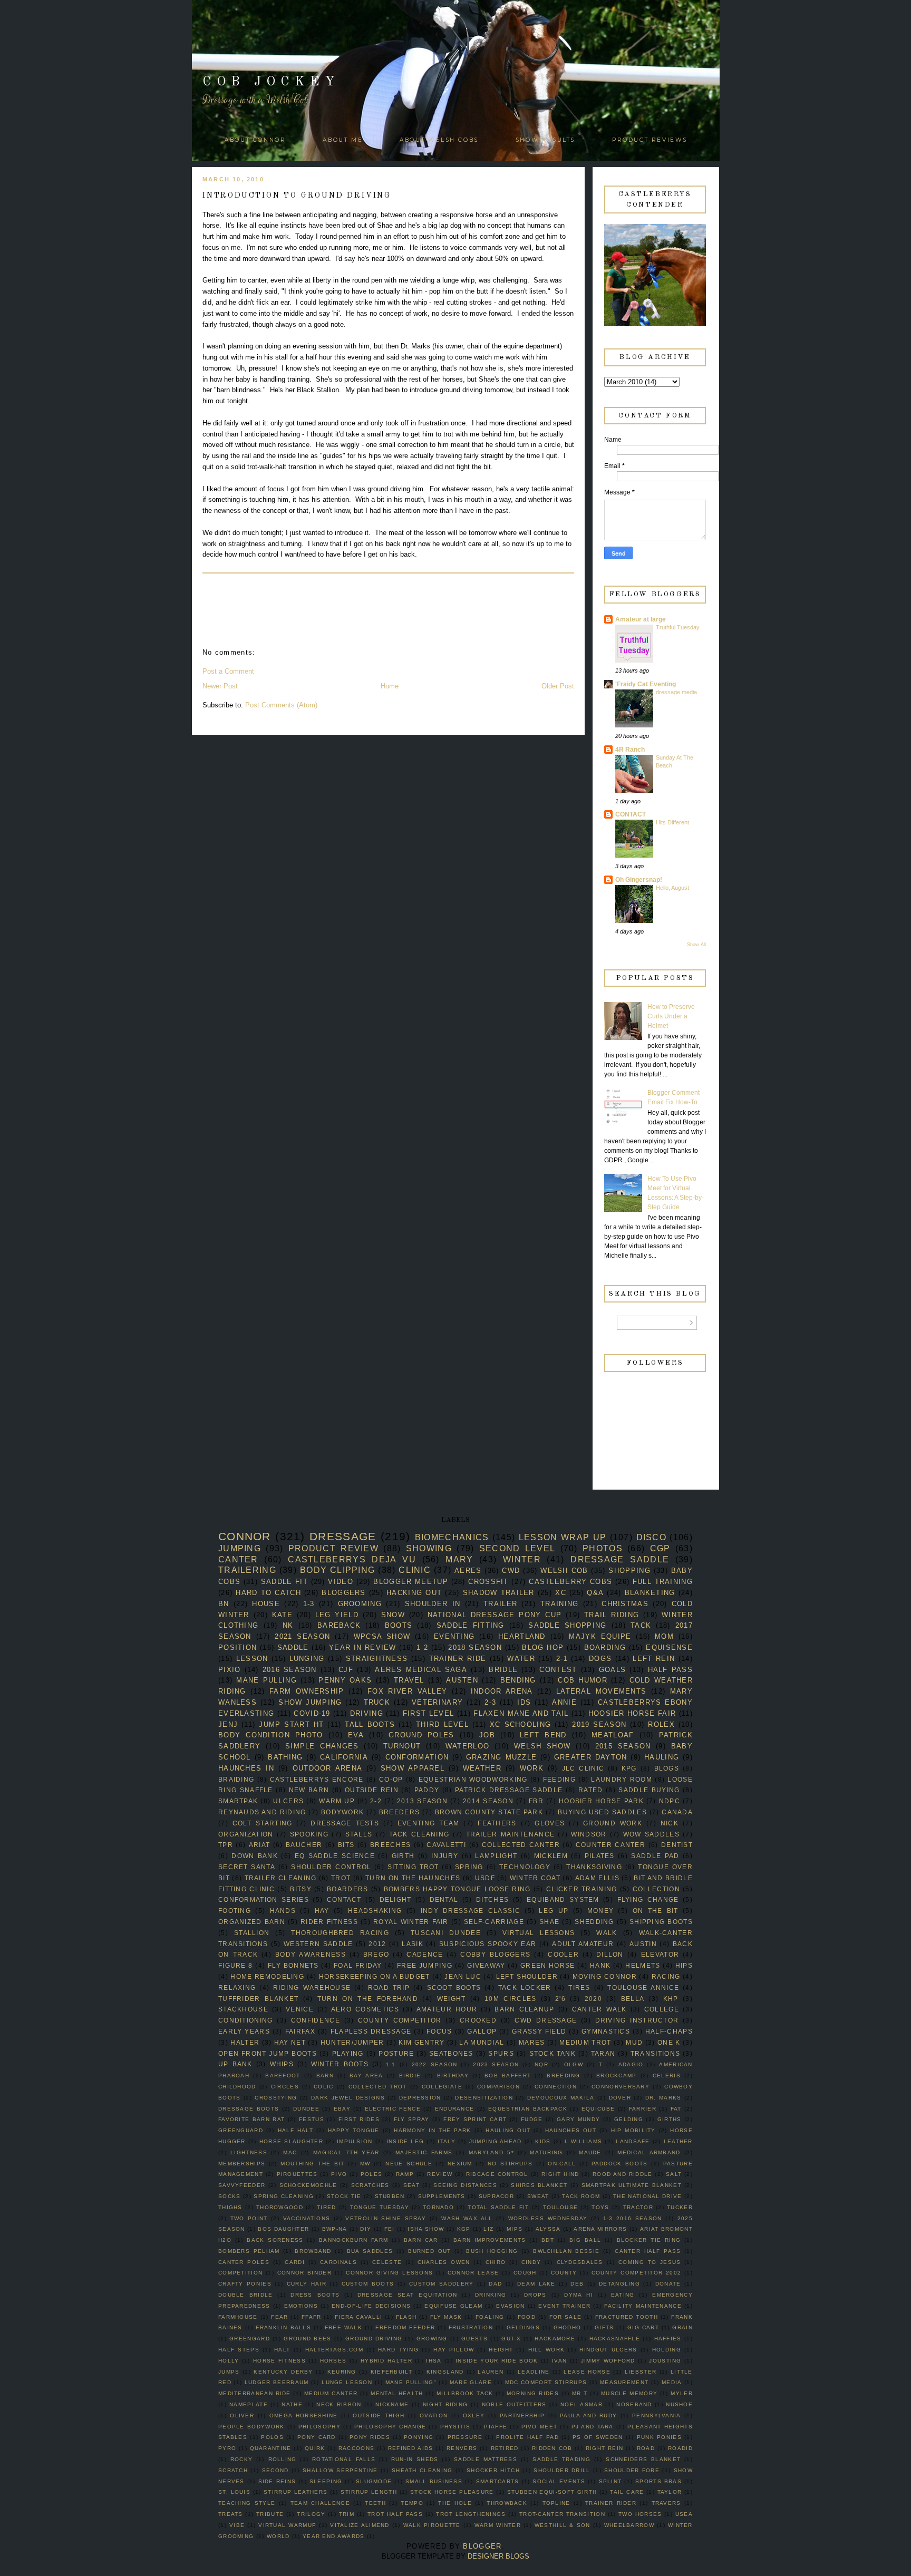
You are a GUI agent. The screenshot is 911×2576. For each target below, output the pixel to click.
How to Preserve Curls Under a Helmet (671, 1016)
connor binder (304, 2273)
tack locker (525, 1987)
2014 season (488, 1801)
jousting (665, 2361)
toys (600, 2207)
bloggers (343, 1593)
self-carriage (494, 1922)
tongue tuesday (380, 2207)
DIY (366, 2229)
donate (668, 2284)
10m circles (510, 1999)
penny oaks (345, 1680)
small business (434, 2481)
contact (344, 1899)
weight (452, 1999)
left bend (543, 1735)
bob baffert (508, 2076)
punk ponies (659, 2437)
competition (240, 2273)
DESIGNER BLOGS (498, 2556)
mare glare (471, 2382)
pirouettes (297, 2174)
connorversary (621, 2087)
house (266, 1604)
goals (613, 1670)
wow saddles (651, 1834)
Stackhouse (243, 2009)
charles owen (444, 2262)
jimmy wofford (608, 2361)
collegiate (442, 2087)
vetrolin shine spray (386, 2218)
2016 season (290, 1670)
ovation (434, 2415)
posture (396, 2053)
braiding (236, 1779)
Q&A (595, 1593)
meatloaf (613, 1735)
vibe (237, 2525)
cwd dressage (546, 2020)
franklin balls (283, 2327)
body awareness (311, 1954)
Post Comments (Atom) (281, 705)
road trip (389, 1987)
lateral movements (601, 1691)
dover (620, 2098)
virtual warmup (287, 2525)
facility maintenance (643, 2306)
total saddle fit (498, 2207)
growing (432, 2339)
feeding (559, 1779)
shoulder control (331, 1867)
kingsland (445, 2372)
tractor (638, 2207)
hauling (662, 1757)
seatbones (451, 2053)
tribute (270, 2514)
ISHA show (426, 2229)
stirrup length (369, 2492)
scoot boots (454, 1987)
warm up (337, 1801)
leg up (554, 1911)
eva (356, 1735)
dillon (610, 1954)
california (344, 1757)
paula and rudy (588, 2415)
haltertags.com (334, 2350)
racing (666, 1976)
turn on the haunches (413, 1878)
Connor (245, 1536)
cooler (563, 1954)
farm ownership (307, 1691)
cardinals (338, 2262)
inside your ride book (497, 2361)
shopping (629, 1571)
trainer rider (611, 2503)
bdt (548, 2240)
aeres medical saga (421, 1670)
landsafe (633, 2141)
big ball (585, 2240)
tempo (412, 2503)
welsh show (542, 1746)
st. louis (234, 2492)
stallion (252, 1933)
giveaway (486, 1965)
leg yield (337, 1615)
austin (643, 1944)
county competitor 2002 (636, 2273)
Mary (459, 1559)
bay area (366, 2076)
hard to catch (268, 1593)
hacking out (414, 1593)
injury (445, 1856)
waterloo (467, 1746)
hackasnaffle (615, 2339)
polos (272, 2437)
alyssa (548, 2229)
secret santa (247, 1867)
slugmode (374, 2481)
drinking (491, 2295)
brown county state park (489, 1812)
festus (312, 2119)
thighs (230, 2207)
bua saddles (370, 2251)
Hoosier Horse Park (601, 1801)
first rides (359, 2119)
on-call (562, 2164)
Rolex (661, 1724)
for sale (566, 2317)
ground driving (374, 2339)
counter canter (610, 1845)
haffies (668, 2339)
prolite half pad (527, 2437)
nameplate (249, 2404)
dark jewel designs (348, 2098)
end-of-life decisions (371, 2306)
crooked (478, 2020)
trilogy (311, 2514)
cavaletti (446, 1845)
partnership (522, 2415)
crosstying (276, 2098)
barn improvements (490, 2240)
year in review (363, 1647)
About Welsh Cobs (439, 140)
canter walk (599, 2009)
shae (549, 1922)
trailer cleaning (281, 1878)
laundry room (622, 1779)
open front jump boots (268, 2053)
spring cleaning (284, 2196)
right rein (604, 2448)
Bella (633, 1999)
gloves (550, 1823)
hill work (547, 2350)
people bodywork (251, 2427)
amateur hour (447, 2009)
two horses (640, 2514)
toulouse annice (643, 1987)
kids (543, 2141)
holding (667, 2350)
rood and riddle (622, 2174)
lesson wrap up (563, 1537)
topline (556, 2503)
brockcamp (617, 2076)
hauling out (508, 2130)
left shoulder (527, 1976)
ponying (419, 2437)
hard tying (398, 2350)
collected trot (378, 2087)
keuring (342, 2372)
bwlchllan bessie (566, 2251)
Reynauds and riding (262, 1812)
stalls (359, 1834)
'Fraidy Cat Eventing (646, 684)
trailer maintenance (511, 1834)
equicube (598, 2109)
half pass (670, 1670)
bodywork (342, 1812)
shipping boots (661, 1922)
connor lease (473, 2273)
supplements (442, 2196)
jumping (240, 1548)
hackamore (555, 2339)
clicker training (582, 1889)
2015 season (623, 1746)
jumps (229, 2372)
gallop (482, 2031)
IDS (524, 1702)
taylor (670, 2492)
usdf (485, 1878)
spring (469, 1867)
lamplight (496, 1856)
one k (669, 2042)
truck (377, 1702)
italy (447, 2141)
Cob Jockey (271, 82)
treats (231, 2514)
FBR (536, 1801)
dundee (306, 2109)
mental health (397, 2393)
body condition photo (271, 1735)
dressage (343, 1536)
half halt (295, 2130)
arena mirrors (600, 2229)
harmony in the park (432, 2130)
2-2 (376, 1801)
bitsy (301, 1889)
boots (399, 1625)
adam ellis (597, 1878)
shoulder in (433, 1604)
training (559, 1604)
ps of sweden (598, 2437)
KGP (464, 2229)
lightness (249, 2152)
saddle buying (649, 1790)
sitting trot (413, 1867)
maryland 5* (491, 2152)
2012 (377, 1944)
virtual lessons (539, 1933)
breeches (390, 1845)
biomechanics (452, 1537)
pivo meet (540, 2427)
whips (282, 2064)
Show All (696, 945)
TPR (226, 1845)
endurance (455, 2109)
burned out (429, 2251)
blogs (667, 1768)
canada (677, 1812)
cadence (425, 1954)
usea (684, 2514)
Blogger (482, 2546)
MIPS (515, 2229)
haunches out (571, 2130)
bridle (503, 1670)
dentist (677, 1845)
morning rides (533, 2393)
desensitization (484, 2098)
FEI (390, 2229)
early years (244, 2031)
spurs (501, 2053)
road (646, 2448)
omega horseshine (304, 2415)
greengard (250, 2339)
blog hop (543, 1647)
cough (525, 2273)
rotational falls (344, 2459)
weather (482, 1768)
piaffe (496, 2427)
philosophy (319, 2427)
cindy (531, 2262)
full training (663, 1582)
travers (666, 2503)
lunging (307, 1659)
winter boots (340, 2064)
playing (348, 2053)
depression (420, 2098)
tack (641, 1625)
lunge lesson (347, 2382)
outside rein (372, 1790)
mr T (580, 2393)
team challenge (320, 2503)
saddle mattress (486, 2459)
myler (682, 2393)
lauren (491, 2372)
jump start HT (291, 1724)
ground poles (421, 1735)
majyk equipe (600, 1636)
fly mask (446, 2317)
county (564, 2273)
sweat (538, 2196)
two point (249, 2218)
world (278, 2536)
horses (333, 2361)
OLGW (574, 2064)
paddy (427, 1790)
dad (495, 2284)
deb (577, 2284)
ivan (559, 2361)
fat (676, 2109)
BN (224, 1604)
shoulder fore (632, 2470)
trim (347, 2514)
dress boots (315, 2295)
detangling (619, 2284)
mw (365, 2164)
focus (439, 2031)
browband (313, 2251)
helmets (643, 1965)
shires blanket (539, 2185)
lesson (252, 1659)
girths (670, 2119)
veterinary (437, 1702)
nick (670, 1823)
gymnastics (606, 2031)
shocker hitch (493, 2470)
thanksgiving (594, 1867)
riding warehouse (312, 1987)
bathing (285, 1757)
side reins (277, 2481)
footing (235, 1911)
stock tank (553, 2053)
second (275, 2470)
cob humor (583, 1680)
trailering (247, 1570)
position (238, 1647)
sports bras (658, 2481)
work (532, 1768)
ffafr (312, 2317)
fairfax (300, 2031)
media (672, 2382)
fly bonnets (293, 1965)
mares (532, 2042)
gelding (629, 2119)
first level (428, 1713)
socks (230, 2196)
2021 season (302, 1636)
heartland (522, 1636)
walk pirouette (432, 2525)
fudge (532, 2119)
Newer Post (220, 686)
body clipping (337, 1570)
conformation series (264, 1899)
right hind (560, 2174)
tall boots (370, 1724)
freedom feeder (405, 2327)
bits (346, 1845)
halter (245, 2042)
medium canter (331, 2393)
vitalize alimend (360, 2525)
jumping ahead (496, 2141)
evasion (510, 2306)
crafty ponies (245, 2284)
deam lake (536, 2284)
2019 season (599, 1724)
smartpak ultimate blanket (632, 2185)
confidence (316, 2020)
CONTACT (631, 814)
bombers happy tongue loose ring (457, 1889)
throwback (507, 2503)
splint (610, 2481)
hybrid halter (386, 2361)
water (521, 1659)
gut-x (511, 2339)
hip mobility (633, 2130)
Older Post (558, 686)
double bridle (246, 2295)
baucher (304, 1845)
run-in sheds (415, 2459)
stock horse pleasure (452, 2492)
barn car (421, 2240)
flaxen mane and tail (521, 1713)
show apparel (413, 1768)
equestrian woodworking (473, 1779)
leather (678, 2141)
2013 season (422, 1801)
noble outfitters (514, 2404)
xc (561, 1593)
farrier (643, 2109)
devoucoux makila (561, 2098)
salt (674, 2174)
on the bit (656, 1911)
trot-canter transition (562, 2514)
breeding (563, 2076)
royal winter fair (411, 1922)
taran (603, 2053)
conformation (417, 1757)
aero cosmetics (365, 2009)
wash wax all (467, 2218)
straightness (377, 1659)
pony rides (370, 2437)
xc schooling (520, 1724)
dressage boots (249, 2109)
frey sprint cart (475, 2119)
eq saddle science (335, 1856)
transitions (655, 2053)
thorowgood (280, 2207)
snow (393, 1615)
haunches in (246, 1768)
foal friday (358, 1965)
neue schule (409, 2164)
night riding (445, 2404)
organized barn (252, 1922)
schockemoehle (308, 2185)
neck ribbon (339, 2404)
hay (322, 1911)
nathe (292, 2404)
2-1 (562, 1659)
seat (411, 2185)
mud (634, 2042)
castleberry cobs (570, 1582)
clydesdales (580, 2262)
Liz (488, 2229)
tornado (438, 2207)
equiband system (563, 1899)
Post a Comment (228, 671)
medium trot (585, 2042)
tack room (581, 2196)
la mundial (482, 2042)
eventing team (429, 1823)
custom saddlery (442, 2284)
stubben (390, 2196)
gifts (604, 2327)
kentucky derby (283, 2372)
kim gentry (421, 2042)
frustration (471, 2327)
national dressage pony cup (495, 1615)
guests (474, 2339)
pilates (600, 1856)
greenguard (241, 2130)
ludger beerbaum (277, 2382)
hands (283, 1911)
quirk (315, 2448)
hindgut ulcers (608, 2350)
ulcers (288, 1801)
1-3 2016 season (633, 2218)
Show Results (545, 140)
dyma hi (579, 2295)
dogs (600, 1659)
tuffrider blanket (258, 1999)
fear (279, 2317)
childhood (237, 2087)
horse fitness (279, 2361)
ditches (492, 1899)
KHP (671, 1999)
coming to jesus (650, 2262)
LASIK (413, 1944)
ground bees (307, 2339)
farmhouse (238, 2317)
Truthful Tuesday (678, 627)
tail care (627, 2492)
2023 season (496, 2064)
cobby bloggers (495, 1954)
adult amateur (583, 1944)
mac (290, 2152)
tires (579, 1987)
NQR (541, 2064)
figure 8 (236, 1965)
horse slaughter (291, 2141)
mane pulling (266, 1680)
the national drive (648, 2196)
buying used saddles (602, 1812)
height (501, 2350)
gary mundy (578, 2119)
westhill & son (563, 2525)
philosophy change (390, 2427)
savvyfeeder (242, 2185)
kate (282, 1615)
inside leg (405, 2141)
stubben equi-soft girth (552, 2492)
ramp (405, 2174)
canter (238, 1559)
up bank (235, 2064)
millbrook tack (465, 2393)
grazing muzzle (502, 1757)
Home (390, 686)
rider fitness (329, 1922)
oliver (242, 2415)
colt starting (263, 1823)
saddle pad (655, 1856)
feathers (497, 1823)
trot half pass (395, 2514)
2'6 (560, 1999)
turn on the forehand (368, 1999)
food (527, 2317)
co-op (391, 1779)
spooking (309, 1834)
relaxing (237, 1987)
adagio (631, 2064)
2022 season (435, 2064)
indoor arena (502, 1691)
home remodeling (267, 1976)
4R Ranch (630, 750)
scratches (370, 2185)
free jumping (425, 1965)
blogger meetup (411, 1582)
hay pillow (454, 2350)
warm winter (498, 2525)
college (662, 2009)
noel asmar (582, 2404)
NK (288, 1625)
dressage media (676, 692)
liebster (641, 2372)
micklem (551, 1856)
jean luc (463, 1976)
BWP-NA (335, 2229)
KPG (629, 1768)
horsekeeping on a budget (375, 1976)
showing (429, 1548)
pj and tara (593, 2427)
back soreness (275, 2240)
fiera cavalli (358, 2317)
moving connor (605, 1976)
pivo (339, 2174)
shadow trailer (499, 1593)
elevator (660, 1954)
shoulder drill (562, 2470)
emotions (301, 2306)
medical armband (649, 2152)
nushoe (679, 2404)
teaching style (247, 2503)
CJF (346, 1670)
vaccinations (307, 2218)
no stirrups (510, 2164)
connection (556, 2087)
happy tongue (354, 2130)
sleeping (326, 2481)
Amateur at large (641, 619)
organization (246, 1834)
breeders (399, 1812)
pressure (465, 2437)
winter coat (535, 1878)
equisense (669, 1647)
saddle (293, 1647)
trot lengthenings (471, 2514)
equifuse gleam (453, 2306)
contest (558, 1670)
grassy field (539, 2031)
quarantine (271, 2448)
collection (656, 1889)
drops (535, 2295)
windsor (589, 1834)
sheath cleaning (422, 2470)
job (487, 1735)
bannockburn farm (353, 2240)
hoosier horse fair (632, 1713)
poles (372, 2174)
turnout (402, 1746)
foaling (490, 2317)
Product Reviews (650, 140)
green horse (548, 1965)
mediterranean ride (255, 2393)
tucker (680, 2207)
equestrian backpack (528, 2109)
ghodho (568, 2327)
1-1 (391, 2064)
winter (522, 1559)
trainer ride (458, 1659)
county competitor (400, 2020)
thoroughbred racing (340, 1933)
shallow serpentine (340, 2470)
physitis (455, 2427)
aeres (468, 1571)
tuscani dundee (446, 1933)
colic (324, 2087)
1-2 (422, 1647)
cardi (295, 2262)
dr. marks (663, 2098)
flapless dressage (371, 2031)
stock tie (344, 2196)
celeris (667, 2076)
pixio (230, 1670)
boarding (605, 1647)
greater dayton (591, 1757)
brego (376, 1954)
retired (505, 2448)
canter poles (244, 2262)
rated (591, 1790)
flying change (648, 1899)
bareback (339, 1625)
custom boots (368, 2284)
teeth (375, 2503)
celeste (387, 2262)
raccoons (356, 2448)
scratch (233, 2470)
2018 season (475, 1647)
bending (518, 1680)
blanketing (650, 1593)
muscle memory (629, 2393)
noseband (634, 2404)
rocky (242, 2459)
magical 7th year (346, 2152)
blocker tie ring (649, 2240)
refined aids (411, 2448)
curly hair (307, 2284)
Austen (462, 1680)
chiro (496, 2262)
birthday (453, 2076)
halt (282, 2350)
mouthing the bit (312, 2164)
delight (396, 1899)
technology (525, 1867)
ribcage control (497, 2174)
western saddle (318, 1944)
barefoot (283, 2076)
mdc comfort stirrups (546, 2382)
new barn (309, 1790)
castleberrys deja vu (352, 1559)
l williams (584, 2141)
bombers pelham (249, 2251)
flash (406, 2317)
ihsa (434, 2361)
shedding (594, 1922)
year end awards (334, 2536)
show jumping (310, 1702)
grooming (360, 1604)
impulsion (355, 2141)
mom (664, 1636)
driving (367, 1713)
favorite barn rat (251, 2119)
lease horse (587, 2372)
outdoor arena (328, 1768)
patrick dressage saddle (509, 1790)
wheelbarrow (629, 2525)
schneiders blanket (643, 2459)
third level (442, 1724)
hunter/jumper (352, 2042)
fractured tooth (627, 2317)
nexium (460, 2164)
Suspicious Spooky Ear (488, 1944)
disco (652, 1537)
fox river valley (407, 1691)
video (341, 1582)
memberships (242, 2164)
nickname (392, 2404)
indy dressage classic (471, 1911)
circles (285, 2087)
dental (444, 1899)
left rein (654, 1659)
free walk (343, 2327)
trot (341, 1878)
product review (333, 1548)
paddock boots (620, 2164)
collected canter (521, 1845)
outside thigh (379, 2415)
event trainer (564, 2306)
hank (600, 1965)
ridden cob (552, 2448)
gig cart (643, 2327)
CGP (660, 1548)
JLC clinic (583, 1768)
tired (327, 2207)
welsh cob (564, 1571)
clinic (415, 1570)
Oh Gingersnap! (639, 880)
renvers (462, 2448)
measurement (624, 2382)
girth (403, 1856)
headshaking (375, 1911)
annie (564, 1702)
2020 (593, 1999)
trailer (500, 1604)
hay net (290, 2042)
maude (590, 2152)
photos (603, 1548)
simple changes (322, 1746)
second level (517, 1548)
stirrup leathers (295, 2492)
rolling (283, 2459)
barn (325, 2076)
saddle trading (561, 2459)
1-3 (309, 1604)
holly (229, 2361)
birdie (410, 2076)
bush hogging (492, 2251)
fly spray (412, 2119)
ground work (613, 1823)
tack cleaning (419, 1834)
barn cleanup (524, 2009)
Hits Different (672, 822)
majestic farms (424, 2152)
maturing (546, 2152)
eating (623, 2295)
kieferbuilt (391, 2372)
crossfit (488, 1582)
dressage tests (345, 1823)
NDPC (670, 1801)
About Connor (255, 140)
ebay (342, 2109)
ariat (260, 1845)
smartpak (238, 1801)
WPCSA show (382, 1636)
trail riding (612, 1615)
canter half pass (648, 2251)
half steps (239, 2350)
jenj (228, 1724)
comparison (498, 2087)
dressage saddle (620, 1559)
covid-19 (312, 1713)
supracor (496, 2196)
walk (607, 1933)
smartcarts (498, 2481)
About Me (343, 140)
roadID (680, 2448)
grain (682, 2327)
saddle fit (284, 1582)
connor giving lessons (389, 2273)
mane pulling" (411, 2382)
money (601, 1911)
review (440, 2174)
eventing (454, 1636)
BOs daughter (283, 2229)
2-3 (490, 1702)
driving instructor (637, 2020)
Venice (300, 2009)
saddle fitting (471, 1625)
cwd (511, 1571)
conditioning (246, 2020)
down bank (255, 1856)
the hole (455, 2503)
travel (409, 1680)
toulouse (560, 2207)
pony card (317, 2437)
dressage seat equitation (407, 2295)
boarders (347, 1889)
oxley (474, 2415)
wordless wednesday (548, 2218)
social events (559, 2481)
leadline (534, 2372)
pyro (227, 2448)
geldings (523, 2327)
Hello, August (672, 888)
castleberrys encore (317, 1779)
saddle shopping (567, 1625)
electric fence (393, 2109)
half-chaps (669, 2031)
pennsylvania (657, 2415)
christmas (625, 1604)
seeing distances (465, 2185)
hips (684, 1965)
